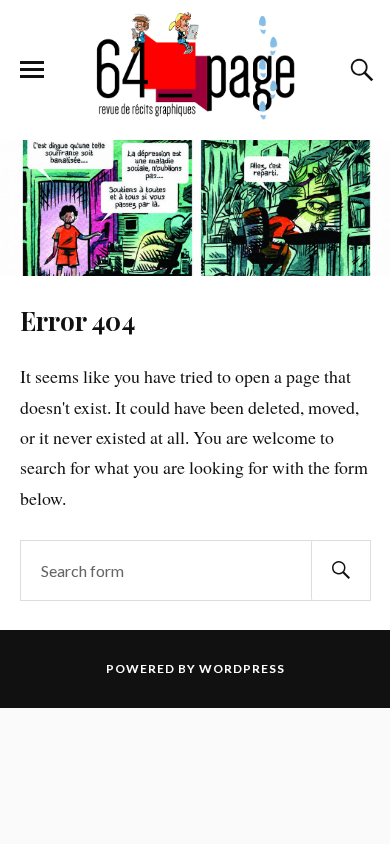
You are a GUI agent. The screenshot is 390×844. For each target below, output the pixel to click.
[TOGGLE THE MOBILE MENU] (32, 70)
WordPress (242, 668)
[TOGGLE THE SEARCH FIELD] (359, 70)
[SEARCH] (341, 570)
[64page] (194, 110)
